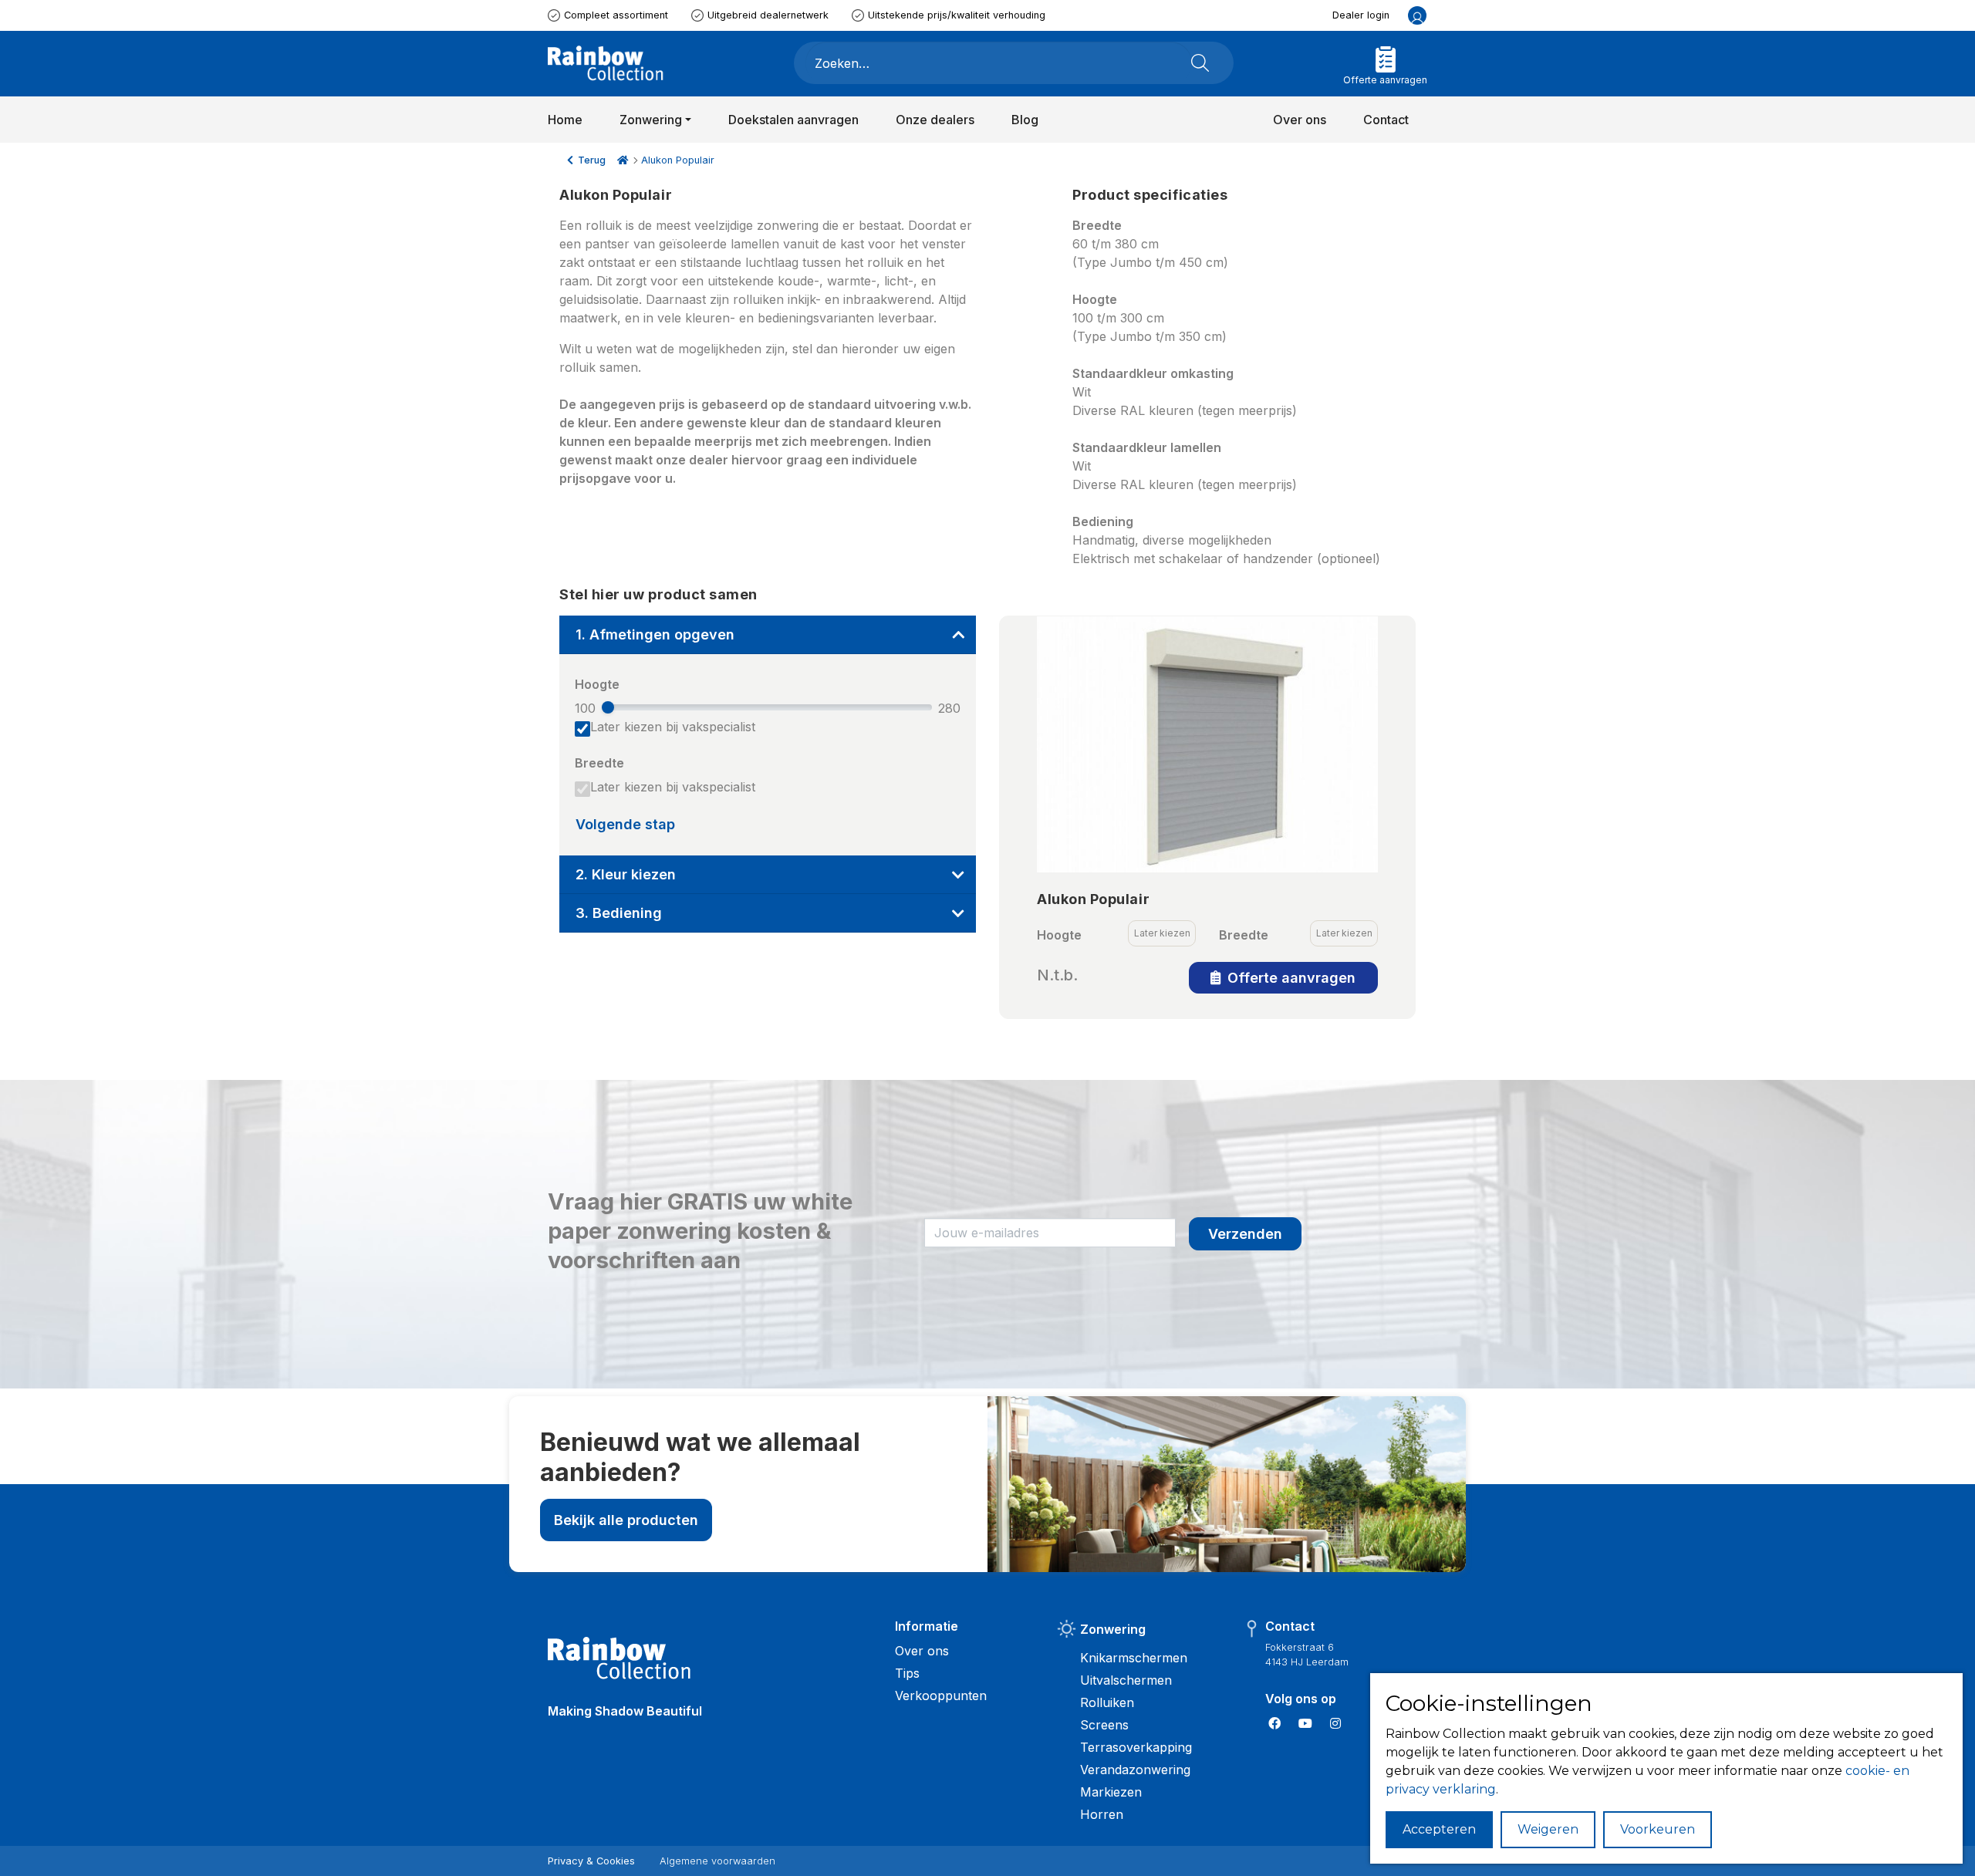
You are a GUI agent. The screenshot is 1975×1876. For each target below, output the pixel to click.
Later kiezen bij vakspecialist (673, 727)
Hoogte (597, 684)
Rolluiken (1107, 1702)
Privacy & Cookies (591, 1861)
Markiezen (1111, 1792)
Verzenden (1245, 1234)
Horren (1102, 1814)
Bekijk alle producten (626, 1520)
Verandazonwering (1135, 1770)
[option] (1207, 744)
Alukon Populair (678, 160)
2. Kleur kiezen (626, 874)
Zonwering (1113, 1629)
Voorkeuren (1658, 1829)
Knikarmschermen (1134, 1658)
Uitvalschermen (1126, 1680)
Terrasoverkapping (1136, 1747)
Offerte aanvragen (1290, 978)
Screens (1104, 1725)
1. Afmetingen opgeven (655, 634)
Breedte (599, 763)
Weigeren (1548, 1829)
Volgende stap (625, 824)
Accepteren (1439, 1829)
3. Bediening (619, 913)
